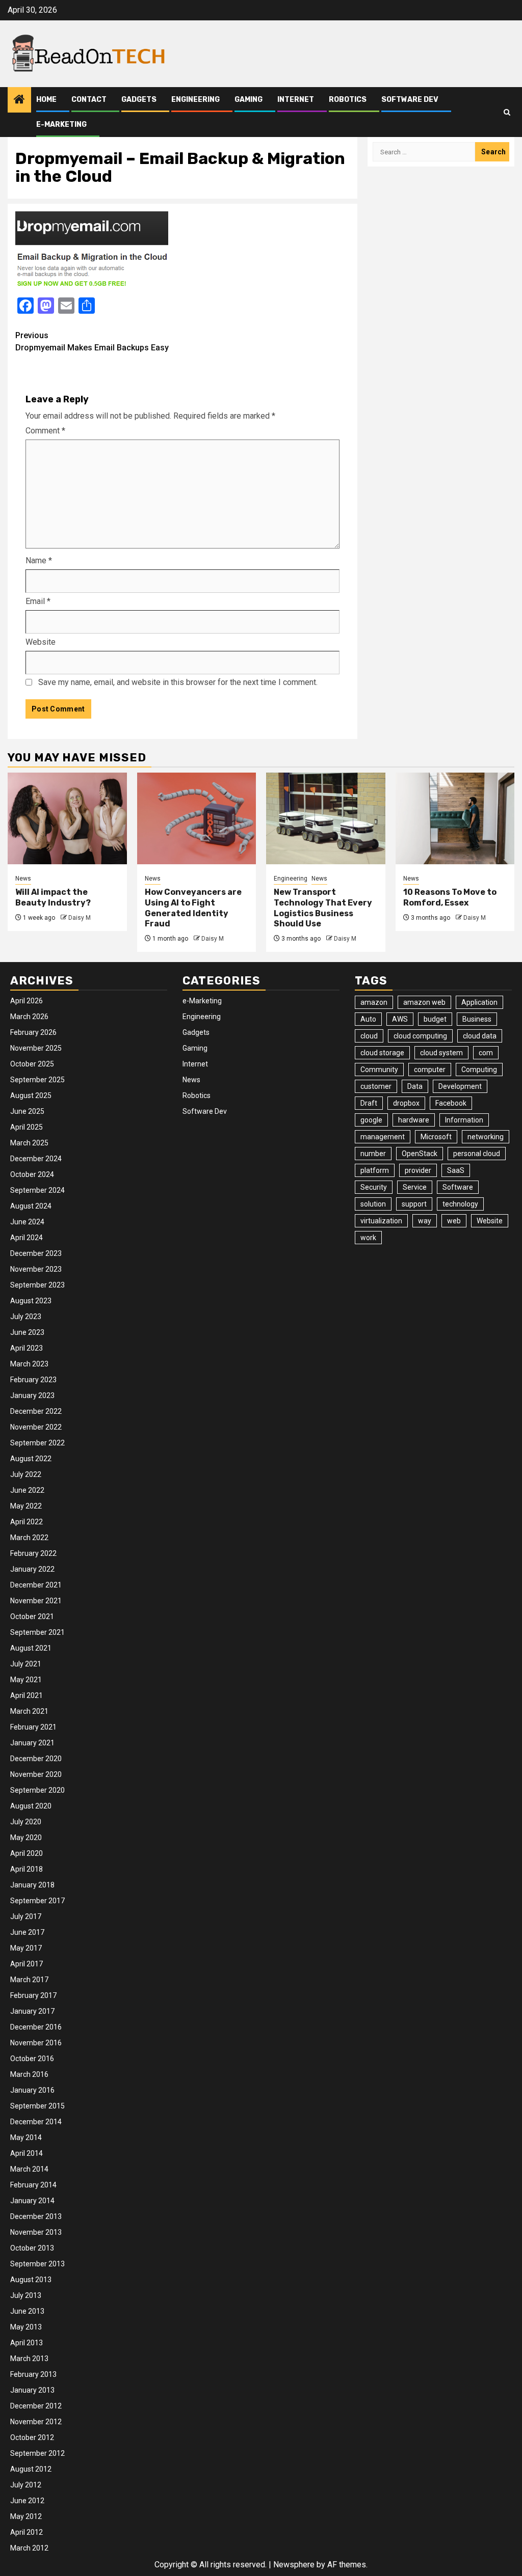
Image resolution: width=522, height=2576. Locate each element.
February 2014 (33, 2185)
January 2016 (32, 2090)
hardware (414, 1120)
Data (415, 1086)
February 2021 (33, 1727)
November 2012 (36, 2422)
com (486, 1053)
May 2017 (26, 1948)
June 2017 (27, 1932)
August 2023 (31, 1301)
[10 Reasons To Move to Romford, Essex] (455, 818)
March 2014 (29, 2169)
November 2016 (36, 2043)
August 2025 (31, 1095)
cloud (369, 1036)
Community (379, 1070)
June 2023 (27, 1332)
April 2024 (27, 1238)
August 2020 (31, 1806)
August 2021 (31, 1648)
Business (477, 1019)
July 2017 (26, 1916)
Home (46, 100)
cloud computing (420, 1036)
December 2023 (36, 1253)
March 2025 (29, 1143)
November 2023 (36, 1269)
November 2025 (36, 1048)
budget (435, 1019)
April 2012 (27, 2532)
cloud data (480, 1036)
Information (464, 1120)
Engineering (195, 100)
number (373, 1154)
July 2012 (26, 2485)
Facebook (451, 1103)
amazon (374, 1002)
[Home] (19, 100)
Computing (479, 1070)
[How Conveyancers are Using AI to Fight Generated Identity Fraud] (197, 818)
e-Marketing (61, 125)
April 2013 (27, 2343)
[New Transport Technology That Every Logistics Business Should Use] (326, 818)
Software (458, 1187)
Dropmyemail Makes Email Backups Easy (92, 341)
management (383, 1137)
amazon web (424, 1002)
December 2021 (36, 1585)
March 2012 (29, 2548)
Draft (369, 1103)
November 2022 (36, 1427)
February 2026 (33, 1032)
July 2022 (26, 1474)
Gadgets (139, 100)
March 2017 (29, 1980)
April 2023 (27, 1348)
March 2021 (29, 1711)
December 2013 (36, 2216)
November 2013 (36, 2232)
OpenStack (420, 1154)
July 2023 (26, 1317)
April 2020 (27, 1853)
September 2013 (37, 2264)
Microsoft (436, 1137)
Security (374, 1187)
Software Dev (410, 100)
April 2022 (27, 1522)
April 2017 (27, 1964)
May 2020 (26, 1838)
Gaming (249, 100)
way (425, 1221)
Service (415, 1187)
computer (430, 1070)
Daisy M (80, 918)
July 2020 (26, 1822)
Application (479, 1002)
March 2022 (29, 1538)
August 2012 (31, 2469)
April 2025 (27, 1127)
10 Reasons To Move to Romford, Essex (450, 897)
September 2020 (37, 1790)
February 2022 (33, 1553)
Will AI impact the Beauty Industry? (53, 897)
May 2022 (26, 1506)
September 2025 (37, 1080)
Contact (89, 100)
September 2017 (37, 1901)
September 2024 (37, 1190)
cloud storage (382, 1053)
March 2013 (29, 2359)
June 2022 (27, 1490)
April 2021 (27, 1695)
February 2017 (33, 1995)
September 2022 (37, 1443)
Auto (368, 1019)
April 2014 (27, 2153)
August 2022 (31, 1459)
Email (38, 601)
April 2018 (27, 1869)
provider (418, 1170)
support (414, 1204)
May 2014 (26, 2137)
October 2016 (32, 2059)
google (371, 1120)
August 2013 (31, 2280)
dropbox (406, 1103)
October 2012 (32, 2437)
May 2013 (26, 2327)
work (368, 1238)
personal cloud (477, 1154)
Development (460, 1086)
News (23, 879)
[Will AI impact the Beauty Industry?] (67, 818)
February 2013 (33, 2374)
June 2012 (27, 2501)
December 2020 (36, 1759)
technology (460, 1204)
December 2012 (36, 2406)
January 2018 (32, 1885)
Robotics (348, 100)
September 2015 (37, 2106)
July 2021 (26, 1664)
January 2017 (32, 2011)
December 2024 (36, 1159)
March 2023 (29, 1364)
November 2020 (36, 1774)
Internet (296, 100)
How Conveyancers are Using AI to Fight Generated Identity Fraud (193, 908)
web (454, 1221)
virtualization (381, 1221)
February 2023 (33, 1380)
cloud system (441, 1053)
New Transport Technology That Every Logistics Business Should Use (323, 908)
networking (486, 1137)
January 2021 (32, 1743)
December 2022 (36, 1411)
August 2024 (31, 1206)
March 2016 (29, 2074)
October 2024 (32, 1174)
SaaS (456, 1170)
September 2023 (37, 1285)
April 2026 (27, 1001)
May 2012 (26, 2516)
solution (373, 1204)
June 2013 (27, 2311)
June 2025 (27, 1111)
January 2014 (32, 2201)
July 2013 (26, 2295)
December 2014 (36, 2122)
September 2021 (37, 1632)
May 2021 (26, 1680)
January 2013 (32, 2390)
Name (39, 560)
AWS (400, 1019)
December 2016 (36, 2027)
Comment (45, 431)
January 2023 (32, 1395)
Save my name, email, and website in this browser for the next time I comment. (178, 682)
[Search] (507, 112)
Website (41, 642)
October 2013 (32, 2248)
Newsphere (294, 2565)
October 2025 (32, 1064)
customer (376, 1086)
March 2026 (29, 1017)
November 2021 (36, 1601)
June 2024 (27, 1222)
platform (375, 1170)
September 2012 (37, 2453)
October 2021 (32, 1616)
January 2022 (32, 1569)
